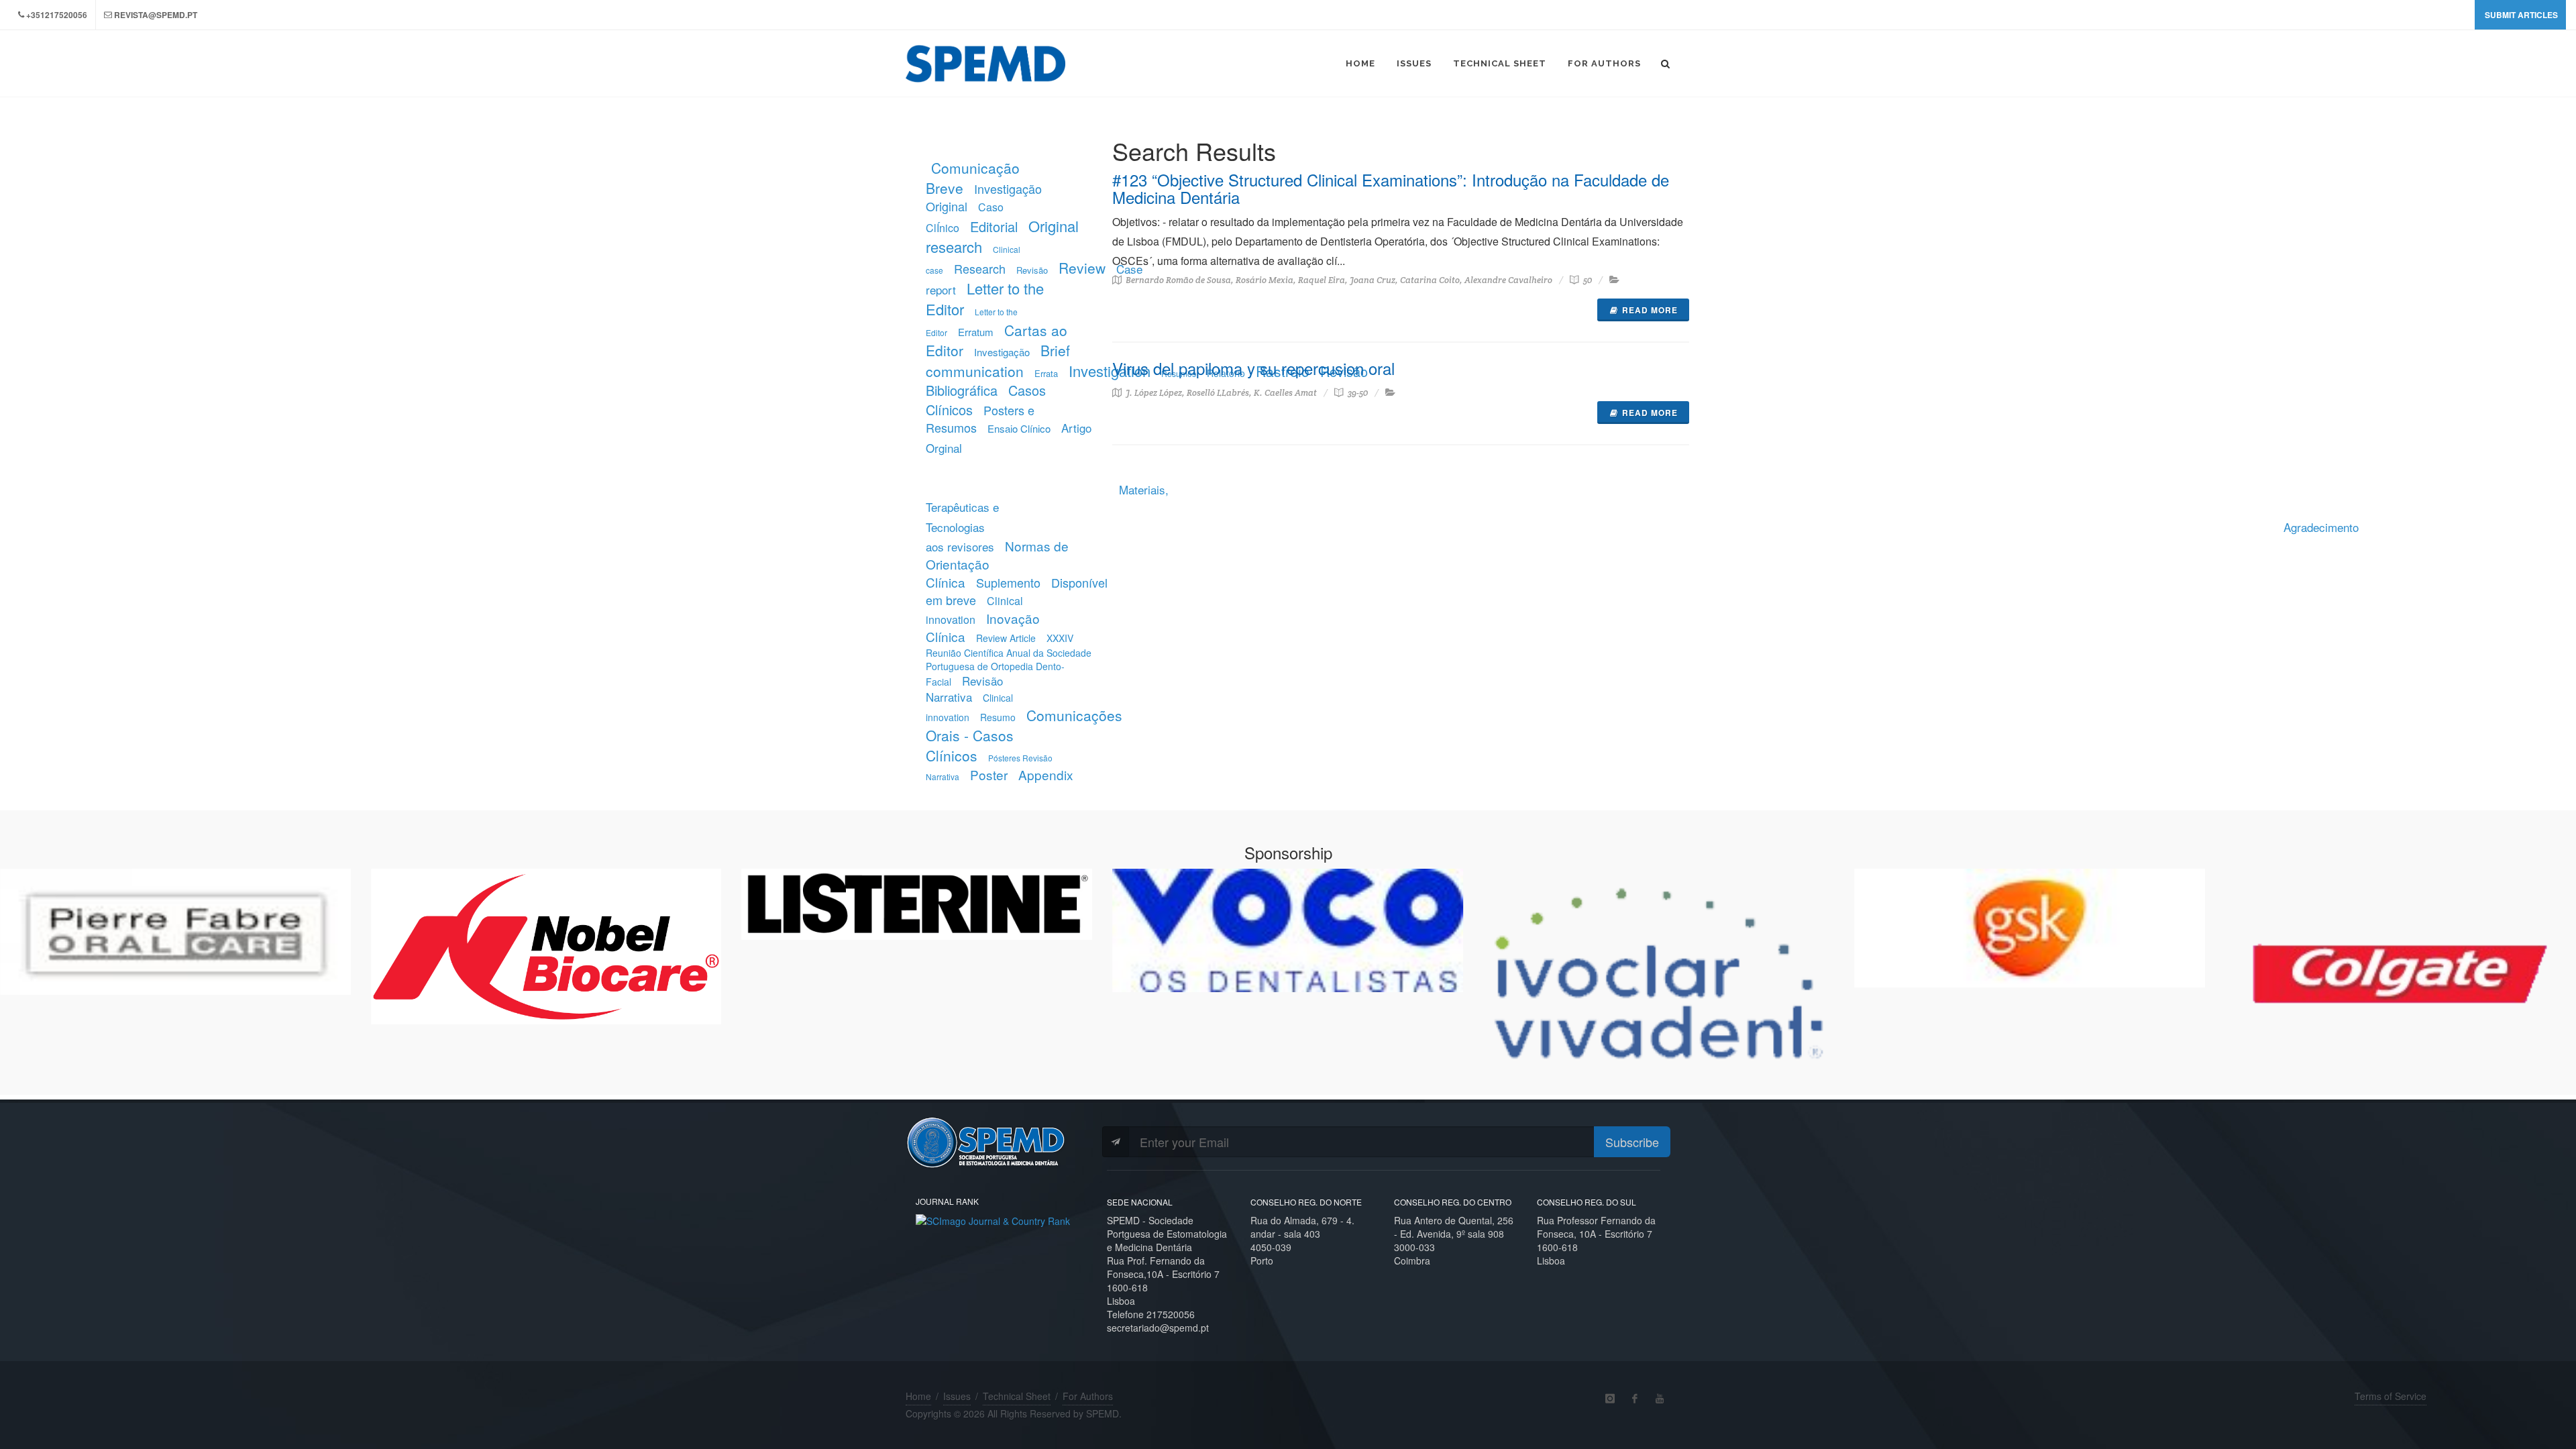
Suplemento (1008, 582)
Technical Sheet (1017, 1396)
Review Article (1006, 638)
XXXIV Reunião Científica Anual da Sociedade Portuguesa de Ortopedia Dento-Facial (1009, 659)
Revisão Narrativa (964, 689)
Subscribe (1632, 1142)
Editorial (994, 226)
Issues (957, 1396)
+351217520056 (57, 15)
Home (918, 1396)
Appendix (1046, 774)
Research (980, 268)
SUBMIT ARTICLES (2521, 15)
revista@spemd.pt (156, 15)
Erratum (976, 332)
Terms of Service (2391, 1396)
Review (1082, 268)
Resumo (998, 717)
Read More (1650, 310)
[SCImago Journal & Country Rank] (993, 1220)
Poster (989, 774)
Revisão (1032, 270)
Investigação (1002, 352)
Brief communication (998, 361)
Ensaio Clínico (1019, 428)
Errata (1046, 373)
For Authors (1088, 1396)
